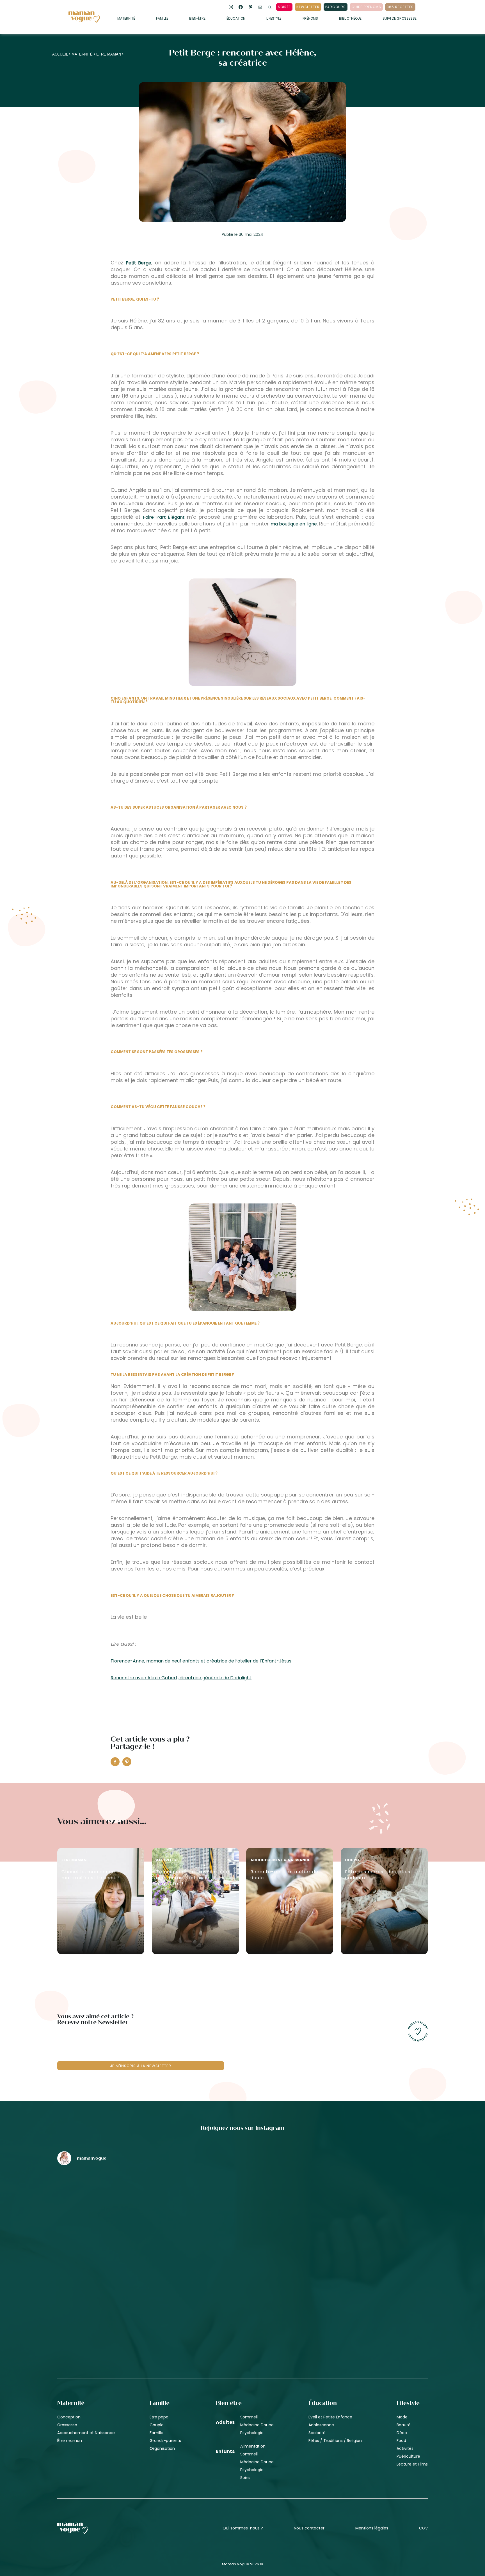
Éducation (236, 19)
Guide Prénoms (366, 7)
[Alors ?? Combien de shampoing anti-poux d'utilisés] (242, 2199)
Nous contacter (309, 2528)
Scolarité (317, 2433)
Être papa (159, 2417)
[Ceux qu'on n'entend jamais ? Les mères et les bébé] (242, 2294)
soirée (284, 7)
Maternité (126, 19)
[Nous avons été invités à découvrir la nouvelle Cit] (118, 2199)
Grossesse (67, 2425)
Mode (402, 2417)
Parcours (336, 7)
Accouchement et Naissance (86, 2433)
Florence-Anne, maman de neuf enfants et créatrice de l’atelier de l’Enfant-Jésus (201, 1661)
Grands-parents (165, 2441)
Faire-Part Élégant (164, 517)
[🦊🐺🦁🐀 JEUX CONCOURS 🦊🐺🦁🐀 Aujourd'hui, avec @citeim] (367, 2294)
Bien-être (197, 19)
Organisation (162, 2448)
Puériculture (408, 2456)
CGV (423, 2528)
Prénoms (310, 19)
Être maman (70, 2441)
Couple (157, 2425)
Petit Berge (139, 263)
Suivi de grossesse (400, 19)
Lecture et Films (412, 2464)
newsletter (308, 7)
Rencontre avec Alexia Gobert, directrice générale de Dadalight (181, 1678)
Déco (402, 2433)
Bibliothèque (350, 19)
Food (401, 2441)
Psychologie (252, 2433)
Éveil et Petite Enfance (330, 2417)
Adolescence (321, 2425)
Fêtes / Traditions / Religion (335, 2441)
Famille (162, 19)
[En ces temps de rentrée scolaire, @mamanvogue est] (118, 2294)
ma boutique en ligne (294, 524)
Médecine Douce (257, 2425)
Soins (245, 2478)
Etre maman (109, 54)
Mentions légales (372, 2528)
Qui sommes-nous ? (243, 2528)
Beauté (404, 2425)
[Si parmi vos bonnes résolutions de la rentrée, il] (367, 2199)
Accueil (60, 54)
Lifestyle (274, 19)
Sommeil (249, 2417)
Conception (69, 2417)
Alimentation (253, 2446)
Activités (405, 2448)
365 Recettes (400, 7)
